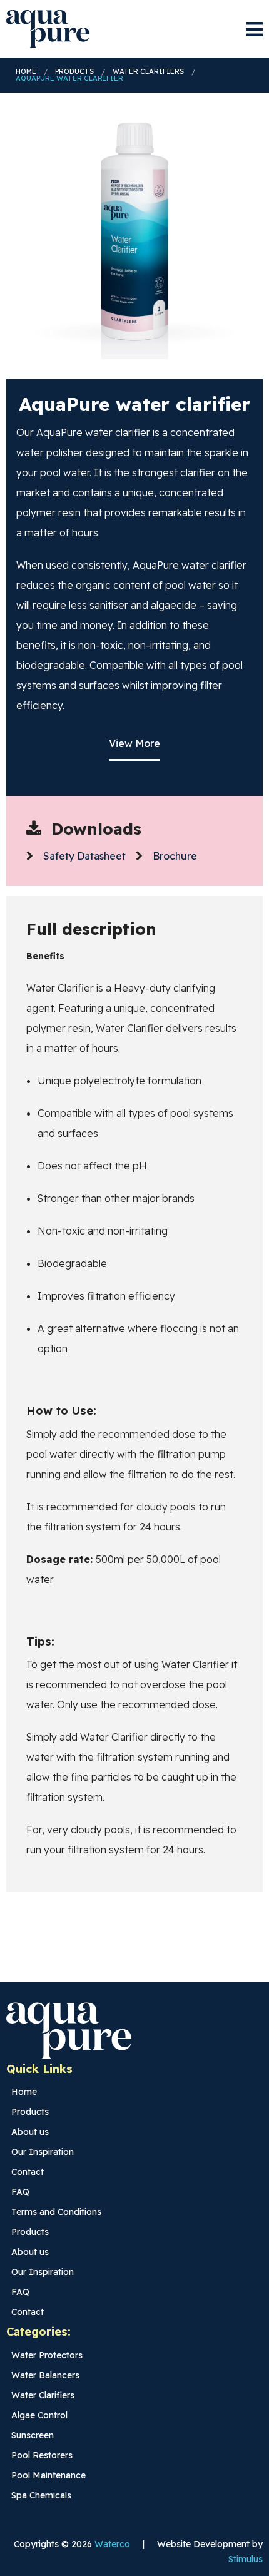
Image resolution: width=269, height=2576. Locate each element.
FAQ (20, 2192)
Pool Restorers (42, 2455)
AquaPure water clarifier (69, 79)
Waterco (112, 2544)
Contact (28, 2172)
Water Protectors (47, 2355)
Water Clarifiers (148, 72)
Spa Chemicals (41, 2495)
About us (30, 2132)
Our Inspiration (43, 2152)
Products (74, 72)
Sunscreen (33, 2435)
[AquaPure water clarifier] (134, 231)
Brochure (175, 856)
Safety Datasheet (84, 856)
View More (134, 743)
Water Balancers (45, 2375)
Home (26, 72)
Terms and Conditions (56, 2212)
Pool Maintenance (48, 2475)
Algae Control (39, 2415)
